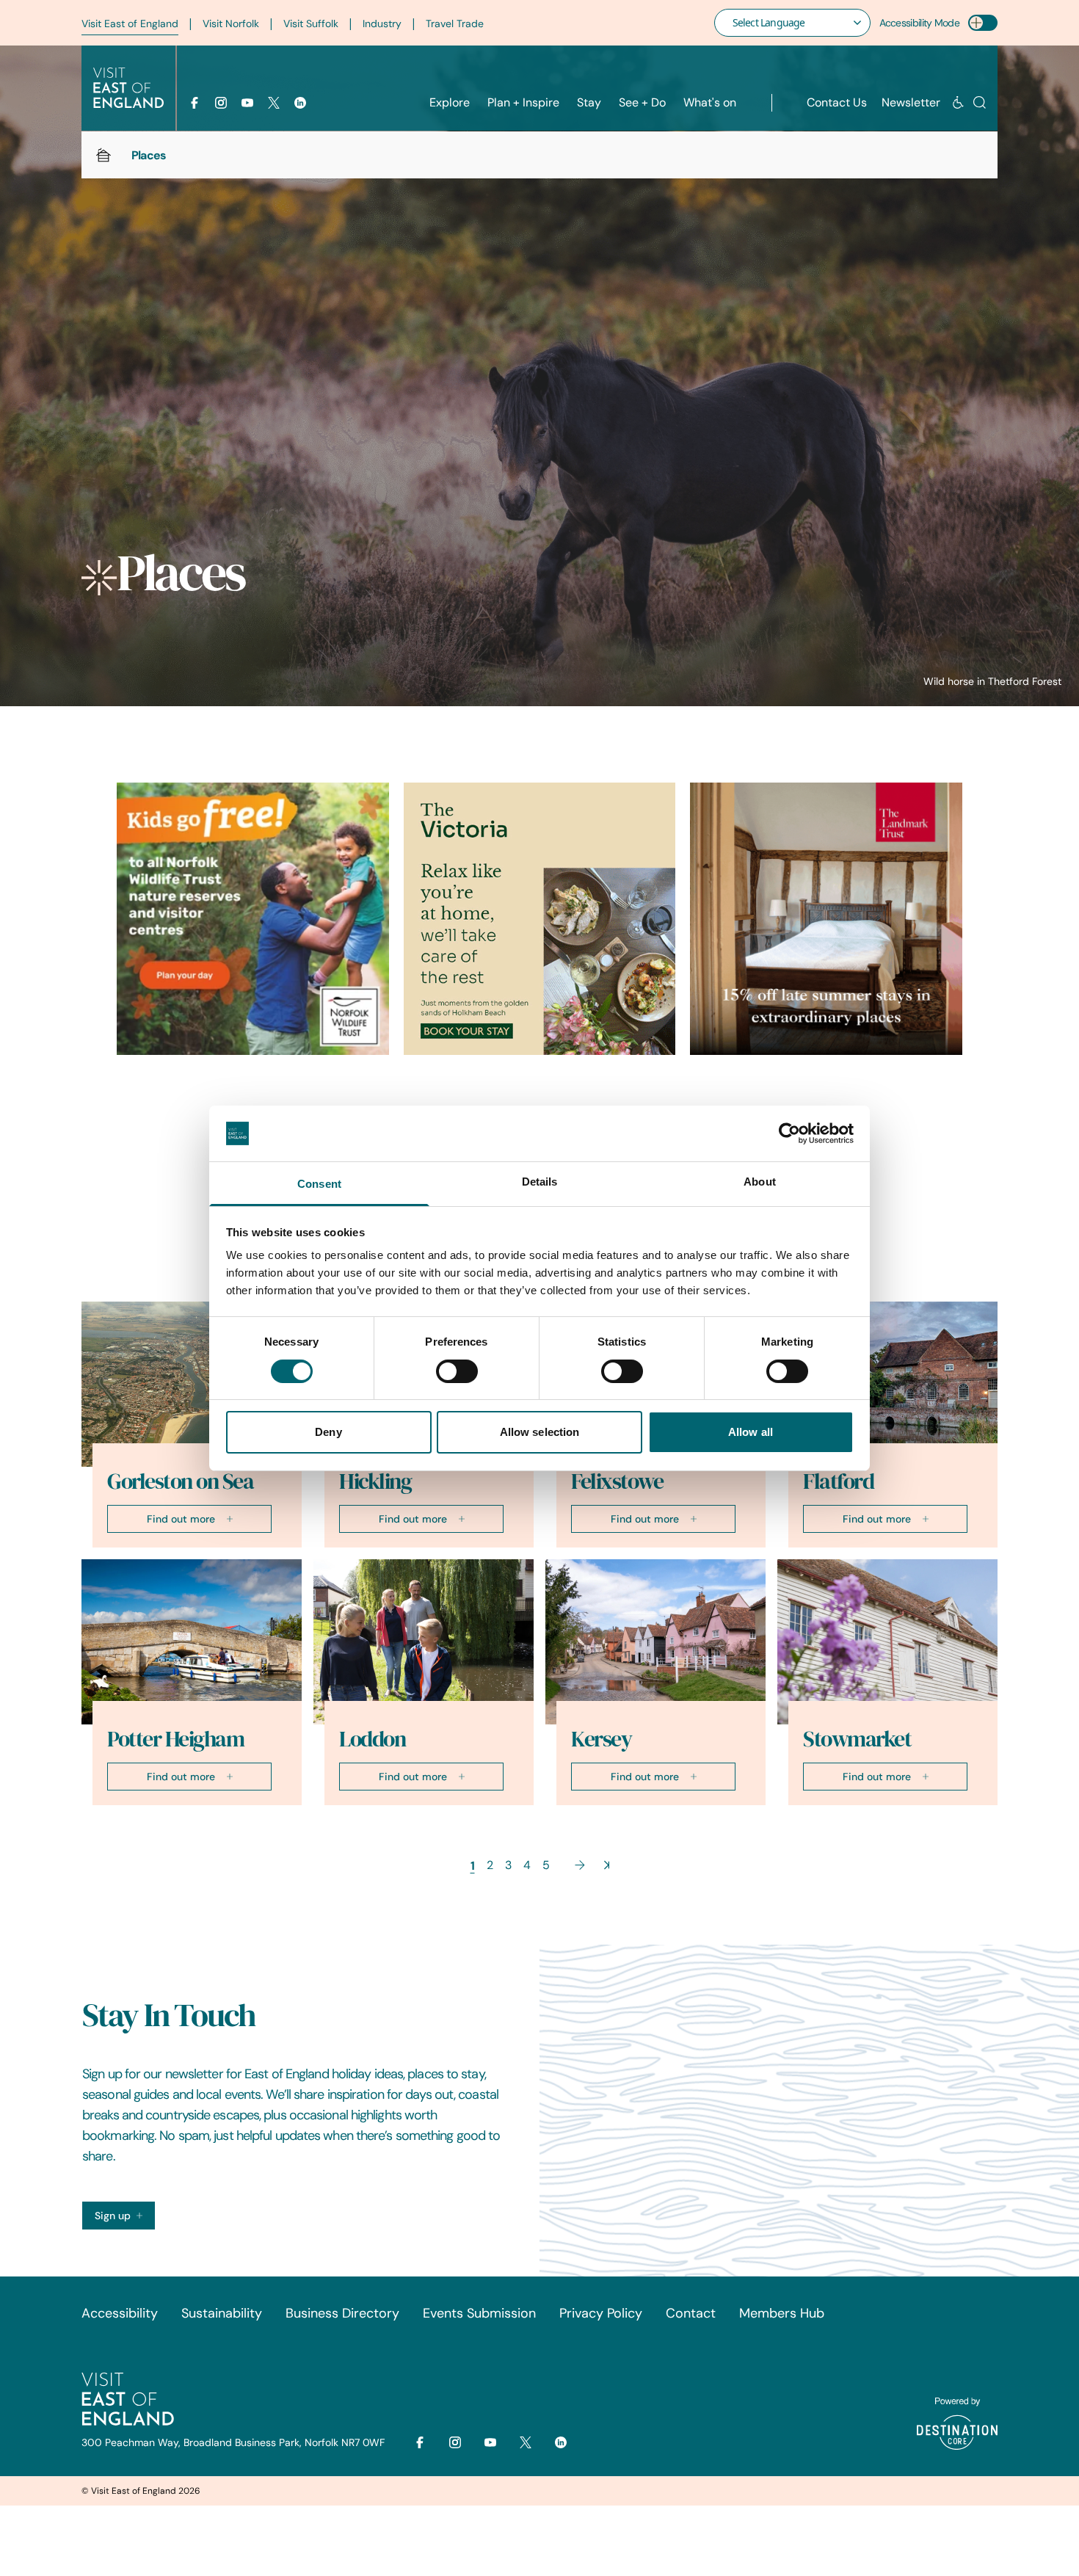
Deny (328, 1432)
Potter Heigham (175, 1739)
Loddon (372, 1739)
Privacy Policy (601, 2313)
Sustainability (222, 2313)
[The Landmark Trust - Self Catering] (826, 919)
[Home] (103, 155)
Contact (691, 2313)
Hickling (375, 1481)
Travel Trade (455, 23)
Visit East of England (130, 23)
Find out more (181, 1519)
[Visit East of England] (128, 88)
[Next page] (580, 1865)
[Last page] (607, 1865)
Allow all (751, 1432)
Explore (450, 102)
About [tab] (760, 1182)
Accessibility (120, 2313)
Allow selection (540, 1432)
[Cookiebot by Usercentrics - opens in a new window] (789, 1133)
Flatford (838, 1481)
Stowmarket (857, 1739)
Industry (382, 23)
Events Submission (479, 2313)
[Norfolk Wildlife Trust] (253, 919)
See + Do (642, 102)
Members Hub (782, 2313)
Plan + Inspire (523, 102)
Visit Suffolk (311, 23)
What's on (710, 102)
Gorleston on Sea (180, 1481)
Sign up (113, 2216)
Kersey (601, 1739)
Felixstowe (617, 1481)
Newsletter (911, 102)
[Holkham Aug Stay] (540, 919)
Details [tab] (540, 1182)
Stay (589, 102)
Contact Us (837, 102)
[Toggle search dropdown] (980, 102)
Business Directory (342, 2313)
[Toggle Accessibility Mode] (983, 23)
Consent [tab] (319, 1184)
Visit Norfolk (231, 23)
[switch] (457, 1371)
